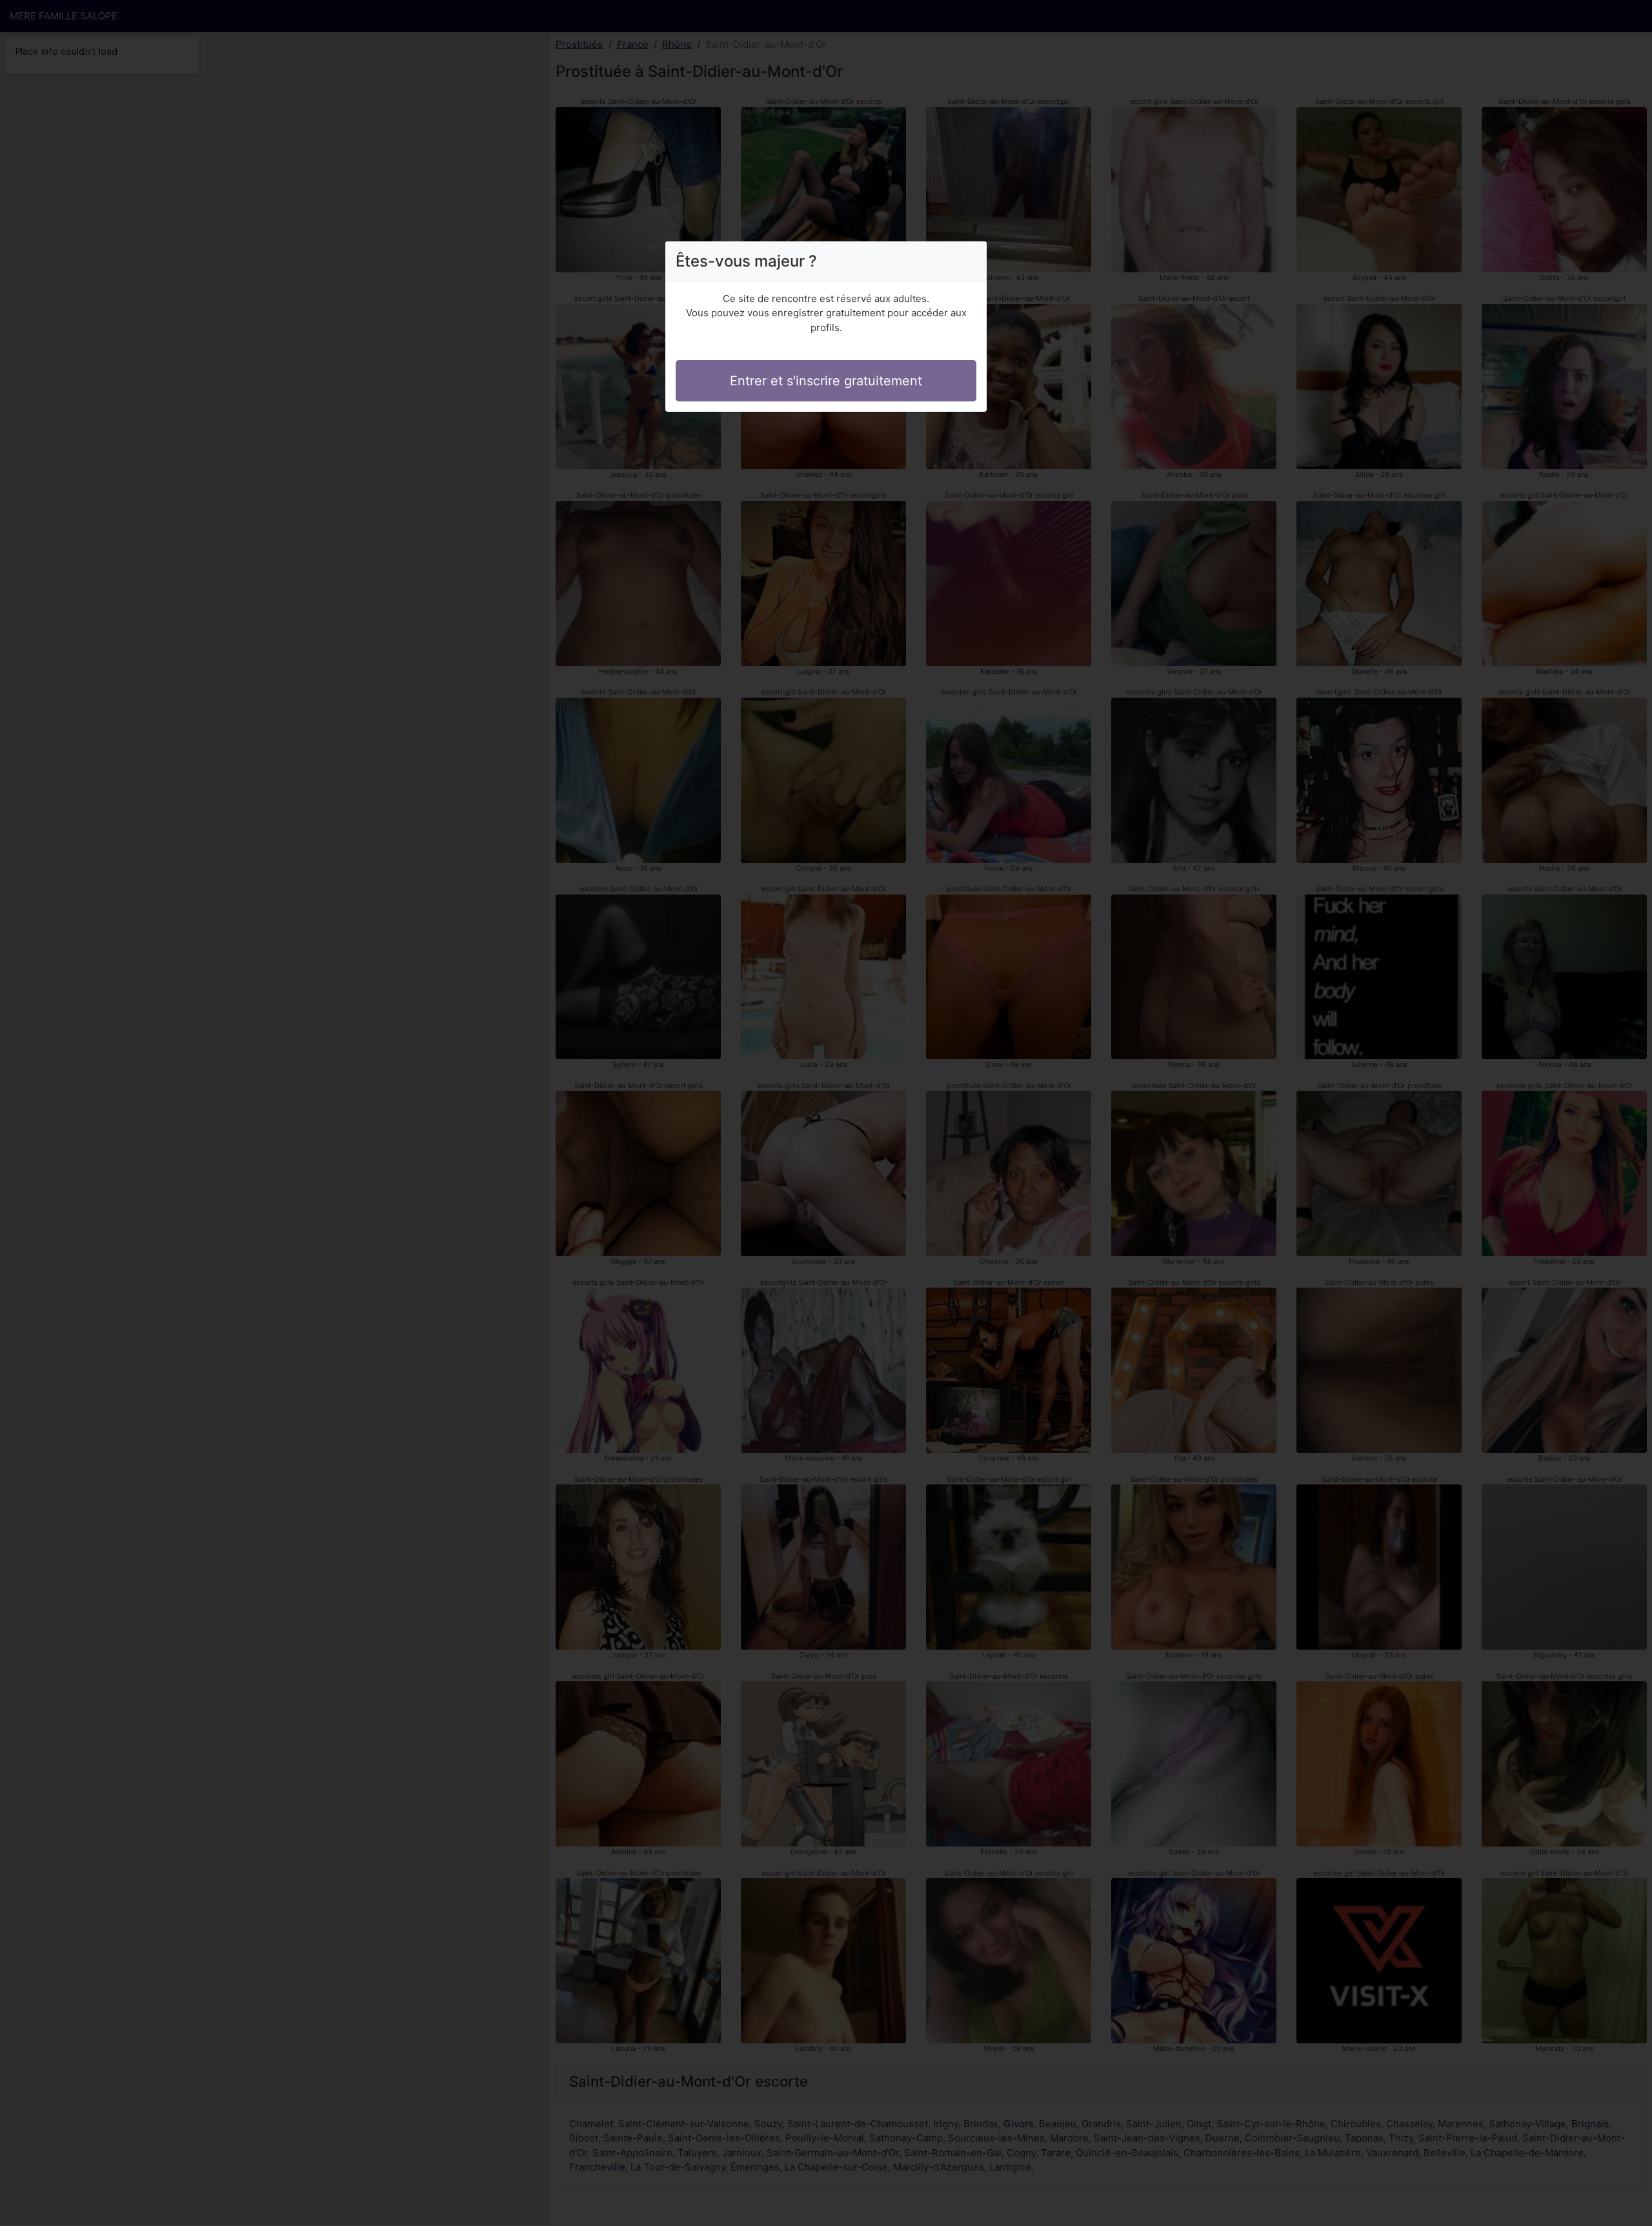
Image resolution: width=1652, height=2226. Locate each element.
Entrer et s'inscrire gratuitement (826, 381)
